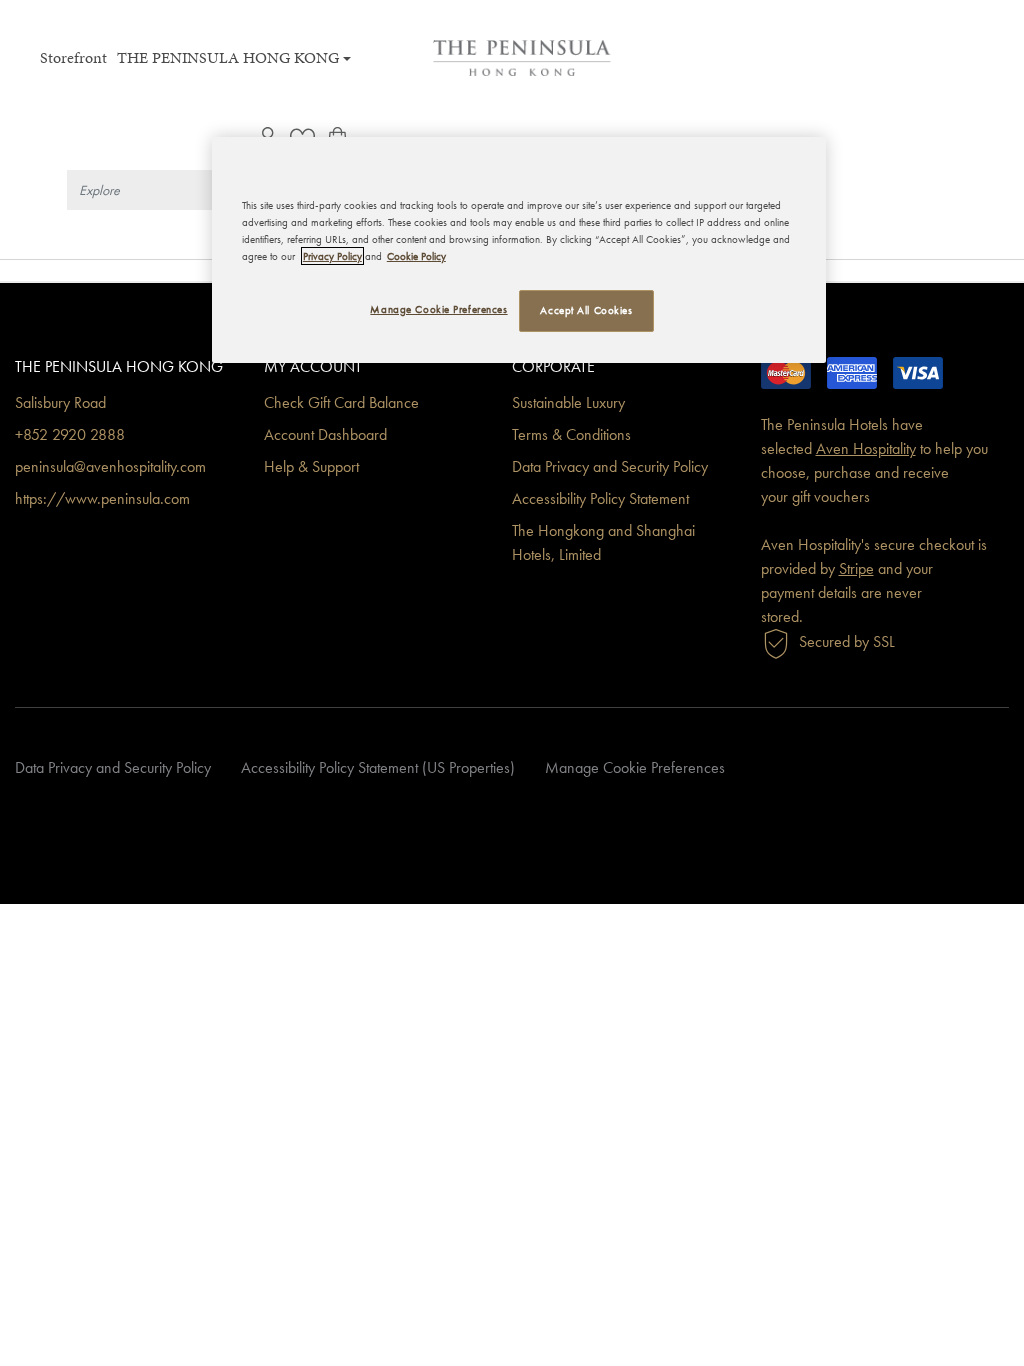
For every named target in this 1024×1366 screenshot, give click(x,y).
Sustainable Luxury (568, 402)
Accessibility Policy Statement (600, 498)
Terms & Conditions (571, 434)
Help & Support (311, 466)
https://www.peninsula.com (102, 498)
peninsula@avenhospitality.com (110, 466)
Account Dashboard (325, 434)
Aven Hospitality (866, 448)
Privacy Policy (332, 256)
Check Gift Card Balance (341, 402)
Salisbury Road (60, 402)
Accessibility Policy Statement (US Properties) (378, 767)
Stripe (856, 568)
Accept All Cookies (586, 310)
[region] (519, 250)
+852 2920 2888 (70, 434)
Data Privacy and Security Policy (610, 466)
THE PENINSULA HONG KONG (228, 57)
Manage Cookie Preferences (635, 767)
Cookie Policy (416, 256)
